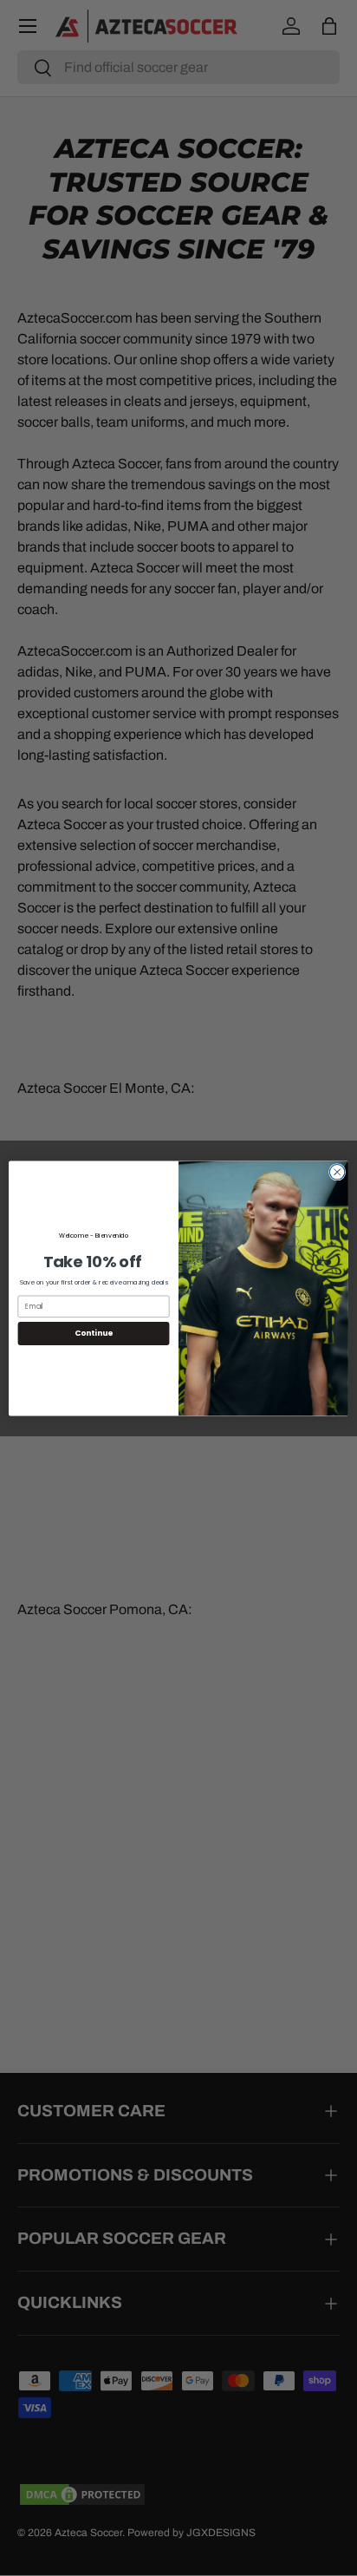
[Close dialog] (337, 1172)
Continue (94, 1333)
